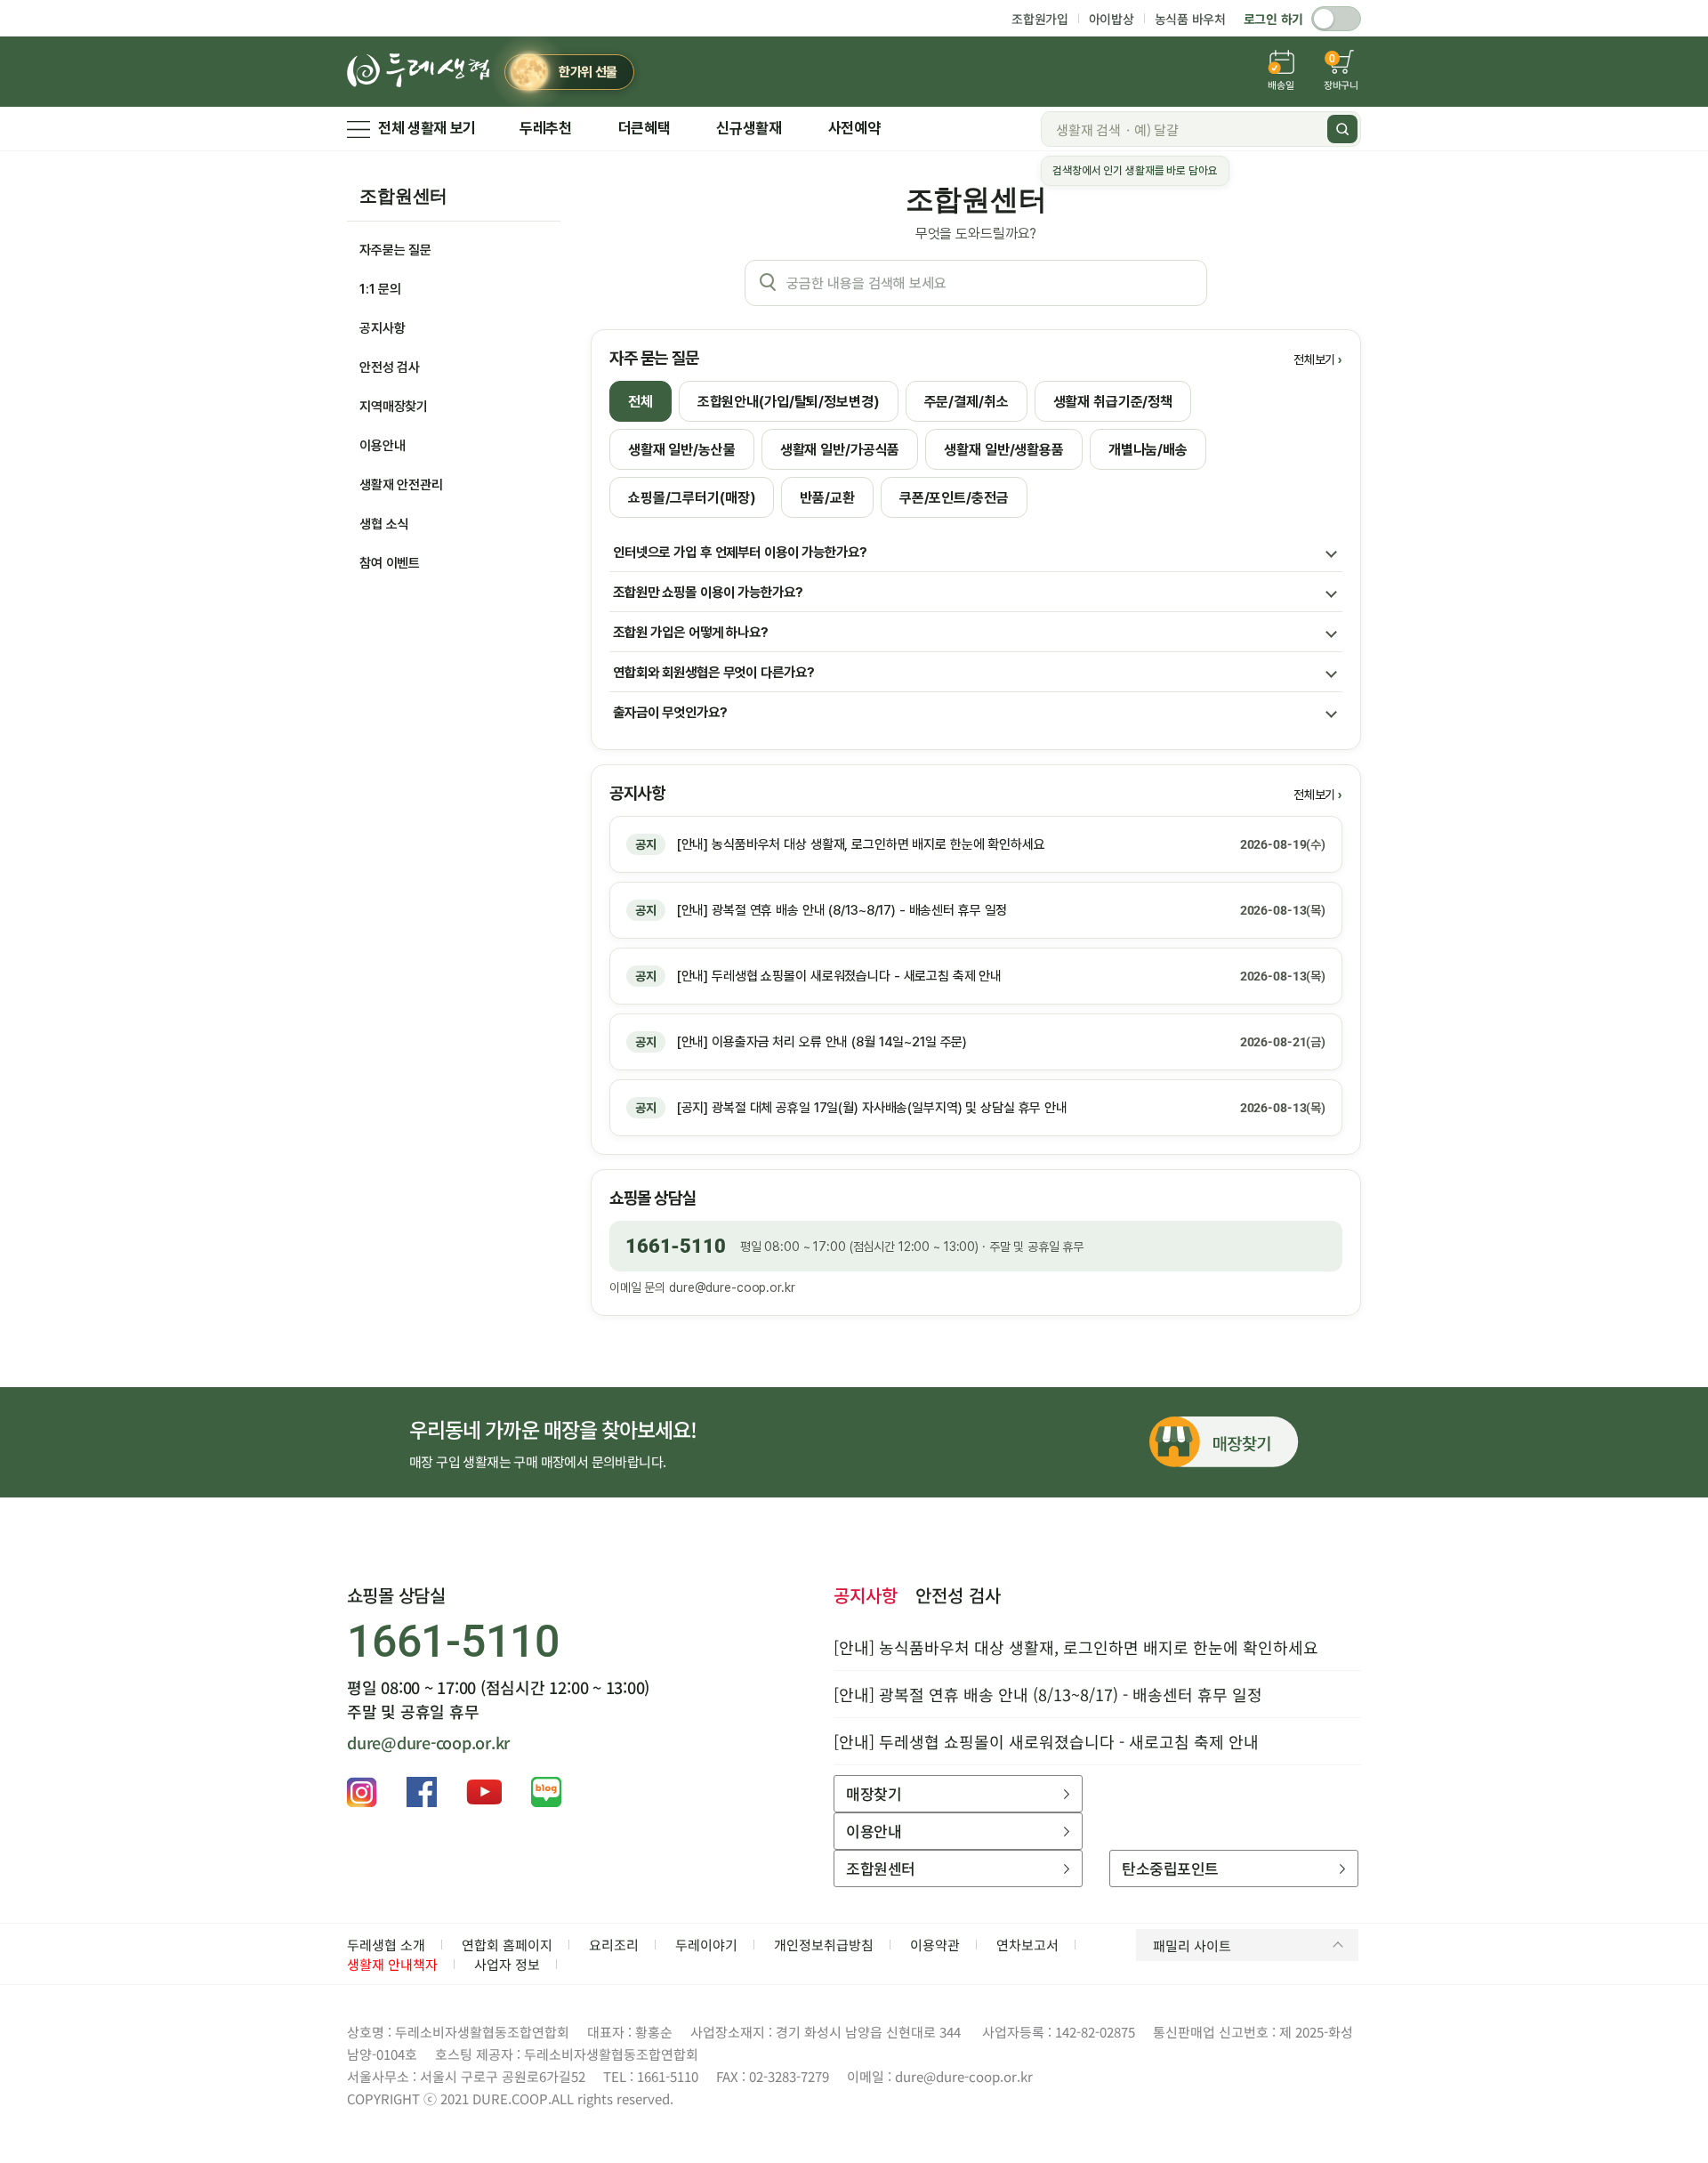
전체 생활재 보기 (427, 128)
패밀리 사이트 (1192, 1945)
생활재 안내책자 (392, 1964)
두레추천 (546, 128)
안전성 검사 (390, 367)
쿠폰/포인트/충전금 (954, 498)
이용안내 (382, 446)
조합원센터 (403, 196)
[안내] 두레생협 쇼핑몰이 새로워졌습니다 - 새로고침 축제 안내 (1046, 1741)
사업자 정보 (507, 1964)
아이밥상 (1112, 19)
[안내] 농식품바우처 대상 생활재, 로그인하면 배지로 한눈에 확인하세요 (1076, 1647)
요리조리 (614, 1945)
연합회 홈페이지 (507, 1945)
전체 (640, 402)
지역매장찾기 (394, 407)
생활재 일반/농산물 (682, 450)
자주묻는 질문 (395, 250)
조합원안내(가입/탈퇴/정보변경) (789, 402)
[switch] (1336, 19)
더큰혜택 (645, 128)
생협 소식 (384, 524)
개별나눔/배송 (1148, 450)
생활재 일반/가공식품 (840, 450)
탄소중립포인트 (1170, 1868)
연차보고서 (1027, 1945)
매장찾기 (874, 1793)
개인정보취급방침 (824, 1945)
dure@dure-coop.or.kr (732, 1287)
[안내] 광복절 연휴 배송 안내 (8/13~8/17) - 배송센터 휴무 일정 (1048, 1694)
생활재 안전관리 (401, 485)
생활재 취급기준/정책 (1113, 402)
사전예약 (854, 128)
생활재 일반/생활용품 (1004, 450)
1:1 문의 (380, 289)
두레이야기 (706, 1945)
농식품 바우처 (1190, 19)
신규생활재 (749, 128)
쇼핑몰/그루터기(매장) (692, 498)
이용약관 (935, 1945)
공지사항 (382, 328)
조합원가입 (1040, 19)
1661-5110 (676, 1246)
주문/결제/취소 (967, 402)
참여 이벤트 (390, 563)
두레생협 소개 (386, 1945)
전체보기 (1314, 359)
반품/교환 (827, 498)
